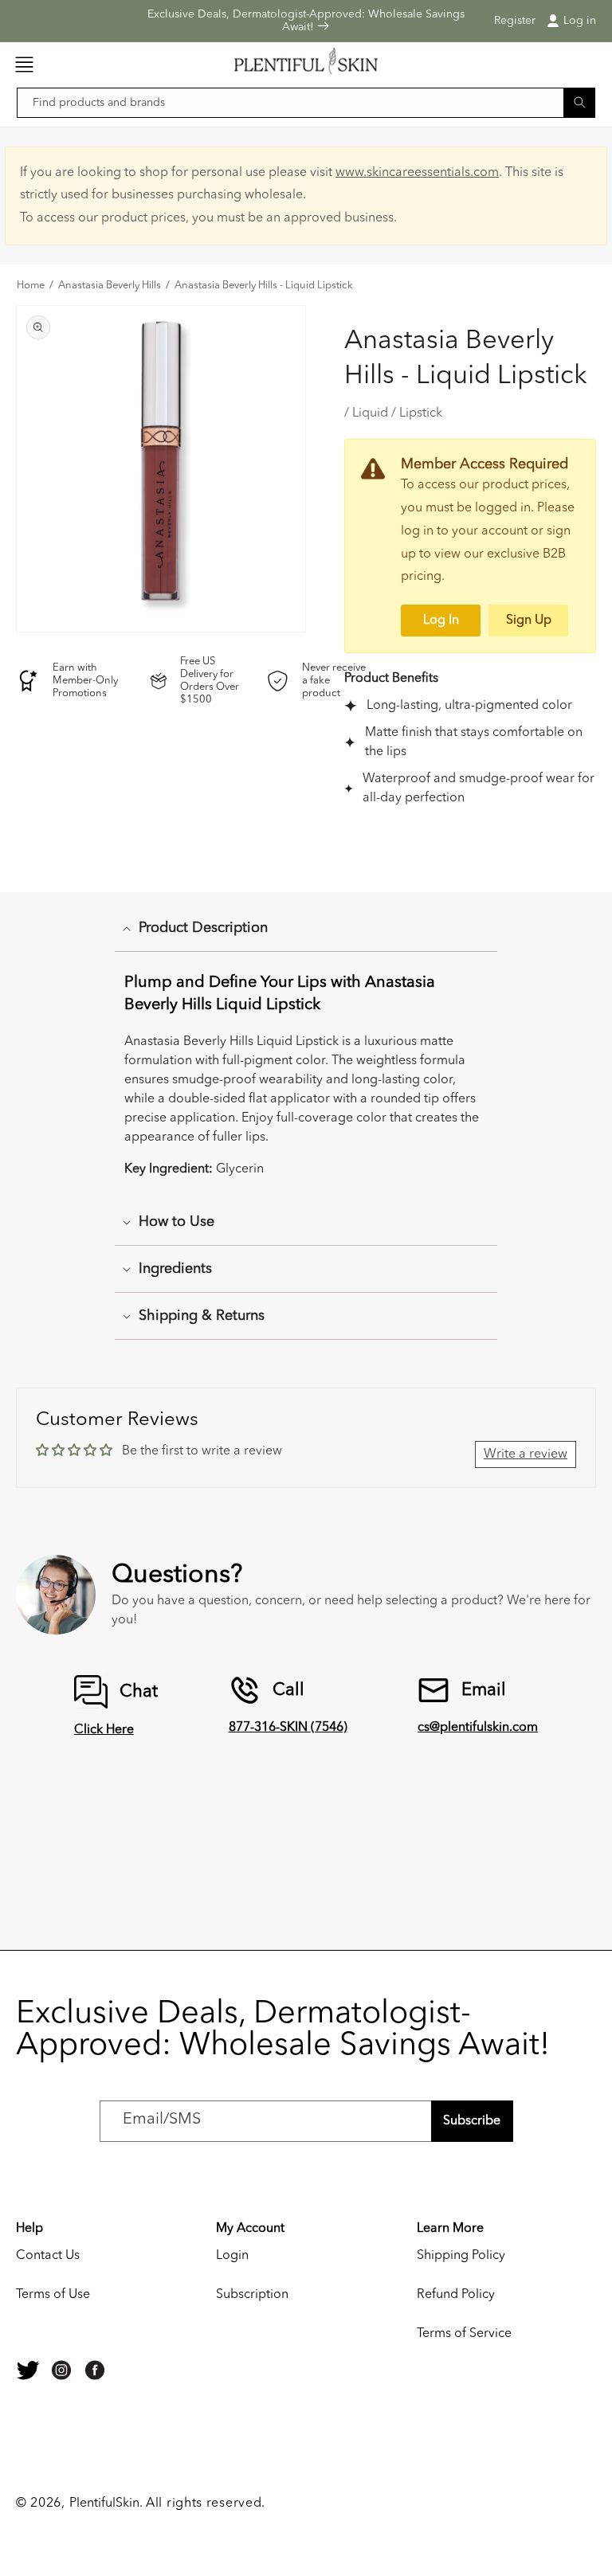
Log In (441, 621)
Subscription (252, 2295)
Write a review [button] (526, 1454)
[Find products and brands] (579, 102)
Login (232, 2256)
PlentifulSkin (104, 2504)
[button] (24, 65)
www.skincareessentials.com (417, 173)
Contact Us (48, 2256)
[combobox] (306, 103)
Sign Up (529, 621)
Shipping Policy (461, 2256)
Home (31, 286)
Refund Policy (456, 2295)
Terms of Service (464, 2334)
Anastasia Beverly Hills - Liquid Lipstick (264, 286)
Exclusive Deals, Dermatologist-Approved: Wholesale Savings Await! (306, 21)
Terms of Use (53, 2295)
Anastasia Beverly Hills (110, 286)
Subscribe (472, 2121)
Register (515, 21)
